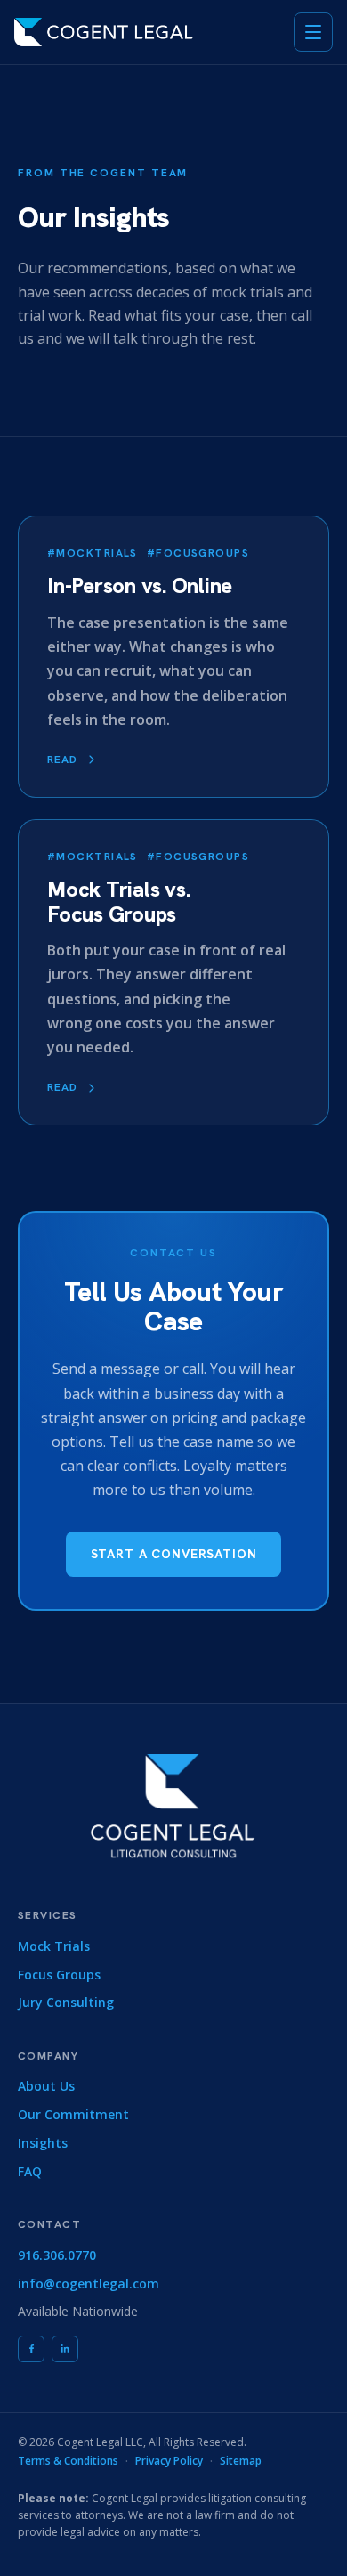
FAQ (30, 2171)
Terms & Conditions (68, 2461)
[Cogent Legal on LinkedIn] (65, 2349)
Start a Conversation (174, 1554)
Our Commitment (73, 2114)
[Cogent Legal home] (104, 32)
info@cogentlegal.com (89, 2283)
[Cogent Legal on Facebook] (31, 2349)
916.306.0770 (57, 2255)
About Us (46, 2086)
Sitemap (241, 2461)
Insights (43, 2143)
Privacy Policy (169, 2461)
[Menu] (313, 32)
